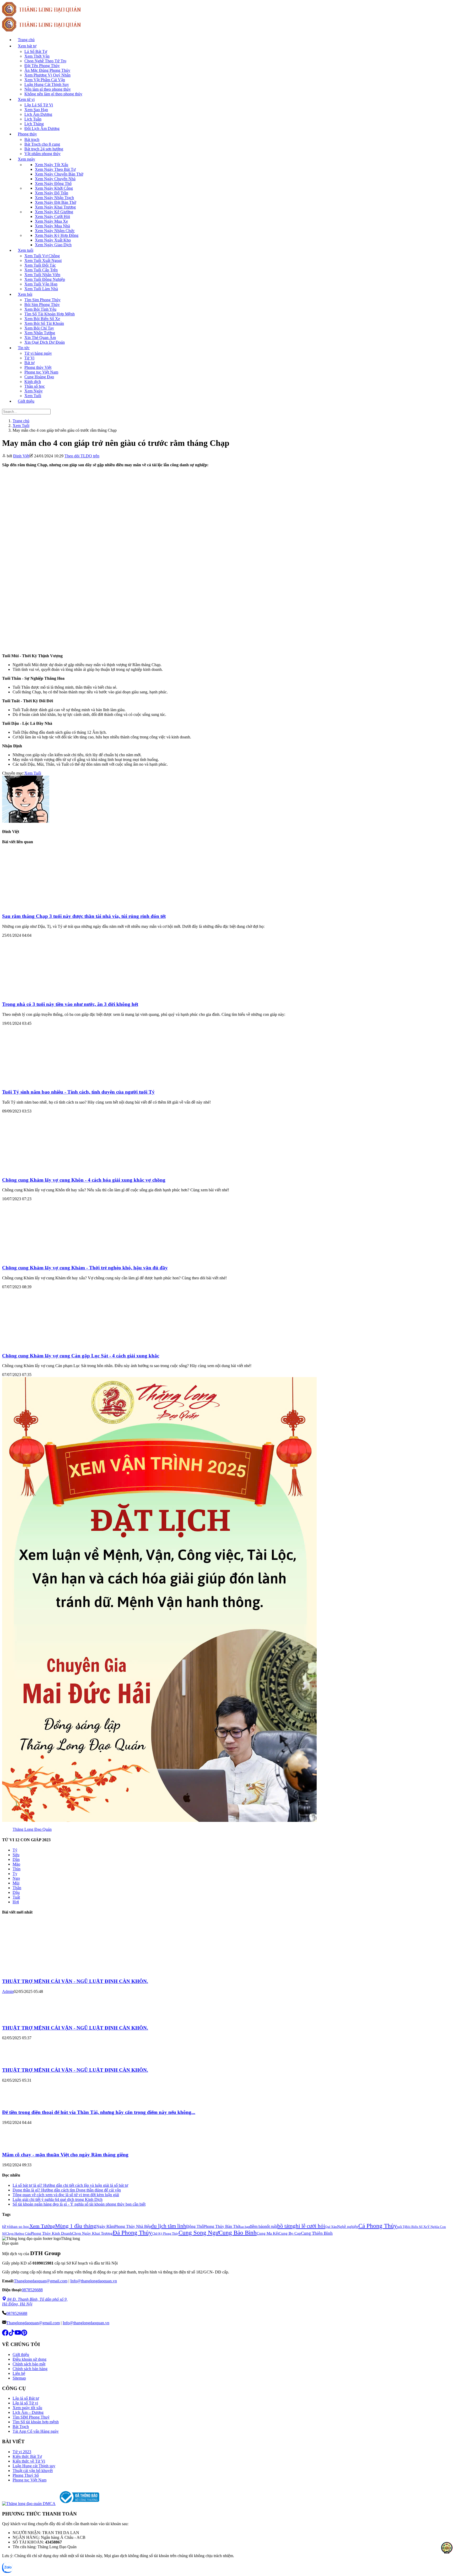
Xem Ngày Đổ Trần (52, 193)
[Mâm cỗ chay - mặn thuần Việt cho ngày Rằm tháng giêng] (18, 2144)
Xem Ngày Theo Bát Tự (55, 169)
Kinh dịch (33, 382)
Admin (8, 1991)
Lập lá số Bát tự (26, 2398)
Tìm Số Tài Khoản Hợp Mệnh (50, 314)
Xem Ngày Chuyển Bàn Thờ (59, 174)
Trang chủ (26, 40)
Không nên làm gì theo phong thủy (53, 94)
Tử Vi (29, 358)
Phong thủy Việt (38, 367)
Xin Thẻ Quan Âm (40, 338)
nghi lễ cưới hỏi (308, 2226)
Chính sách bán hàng (30, 2369)
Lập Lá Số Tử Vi (39, 105)
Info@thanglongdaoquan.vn (94, 2281)
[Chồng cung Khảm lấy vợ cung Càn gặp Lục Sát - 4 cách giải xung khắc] (53, 1345)
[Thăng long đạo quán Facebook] (5, 2334)
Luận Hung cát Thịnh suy (34, 2466)
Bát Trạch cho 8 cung (42, 144)
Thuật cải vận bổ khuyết (33, 2471)
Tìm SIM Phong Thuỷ (31, 2417)
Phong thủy (27, 134)
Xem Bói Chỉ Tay (39, 328)
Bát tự (29, 363)
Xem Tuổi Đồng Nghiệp (45, 279)
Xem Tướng (42, 2226)
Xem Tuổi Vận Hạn (41, 284)
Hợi (16, 1902)
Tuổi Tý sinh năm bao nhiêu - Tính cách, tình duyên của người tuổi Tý (78, 1092)
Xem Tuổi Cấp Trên (41, 270)
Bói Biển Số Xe (416, 2227)
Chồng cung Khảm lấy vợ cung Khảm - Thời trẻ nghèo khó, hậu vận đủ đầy (85, 1268)
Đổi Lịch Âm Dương (42, 128)
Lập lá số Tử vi (25, 2403)
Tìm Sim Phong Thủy (42, 300)
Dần (16, 1859)
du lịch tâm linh (169, 2226)
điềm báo (257, 2226)
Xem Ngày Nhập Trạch (54, 198)
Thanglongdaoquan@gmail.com (41, 2281)
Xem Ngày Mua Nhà (52, 226)
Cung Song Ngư (199, 2233)
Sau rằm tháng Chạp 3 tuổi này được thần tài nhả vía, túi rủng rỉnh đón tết (84, 916)
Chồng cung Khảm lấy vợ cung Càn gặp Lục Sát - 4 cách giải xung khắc (81, 1356)
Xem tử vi (26, 99)
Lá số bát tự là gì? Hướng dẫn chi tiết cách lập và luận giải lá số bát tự (70, 2185)
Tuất (16, 1897)
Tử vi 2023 (22, 2452)
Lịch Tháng (34, 124)
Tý (15, 1850)
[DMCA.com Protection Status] (30, 2504)
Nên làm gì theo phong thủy (48, 89)
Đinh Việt (21, 456)
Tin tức (24, 348)
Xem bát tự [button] (27, 46)
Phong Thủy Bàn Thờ (222, 2226)
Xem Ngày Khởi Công (54, 188)
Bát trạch (32, 139)
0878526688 (32, 2290)
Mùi (16, 1883)
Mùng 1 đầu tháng (76, 2226)
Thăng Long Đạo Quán (32, 1829)
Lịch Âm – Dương (28, 2412)
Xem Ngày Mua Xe (51, 221)
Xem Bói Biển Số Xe (42, 319)
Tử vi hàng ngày (38, 353)
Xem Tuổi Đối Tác (40, 265)
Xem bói (25, 294)
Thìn (17, 1869)
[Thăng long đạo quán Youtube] (18, 2334)
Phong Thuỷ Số (26, 2475)
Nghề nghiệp (348, 2227)
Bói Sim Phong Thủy (42, 305)
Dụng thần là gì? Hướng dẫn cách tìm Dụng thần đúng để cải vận (67, 2190)
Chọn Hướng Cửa (18, 2234)
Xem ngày (26, 159)
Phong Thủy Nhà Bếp (133, 2226)
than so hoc (20, 2227)
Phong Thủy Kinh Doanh (51, 2233)
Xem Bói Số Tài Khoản (44, 323)
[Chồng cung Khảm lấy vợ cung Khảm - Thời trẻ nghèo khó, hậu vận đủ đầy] (53, 1257)
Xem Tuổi (33, 396)
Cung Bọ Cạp (290, 2233)
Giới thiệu (26, 401)
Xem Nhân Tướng (40, 333)
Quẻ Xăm (331, 2227)
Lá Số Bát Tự (36, 51)
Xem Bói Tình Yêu (40, 309)
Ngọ (16, 1878)
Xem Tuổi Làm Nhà (41, 289)
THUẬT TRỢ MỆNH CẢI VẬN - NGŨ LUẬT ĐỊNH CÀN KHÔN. (75, 1981)
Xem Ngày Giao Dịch (53, 245)
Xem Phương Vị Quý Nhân (47, 75)
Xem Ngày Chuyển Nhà (55, 179)
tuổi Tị (401, 2227)
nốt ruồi (271, 2226)
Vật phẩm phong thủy (42, 154)
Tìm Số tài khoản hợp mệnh (36, 2422)
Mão (16, 1864)
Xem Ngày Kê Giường (54, 212)
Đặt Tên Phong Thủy (42, 66)
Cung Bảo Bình (238, 2233)
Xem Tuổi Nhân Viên (42, 275)
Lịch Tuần (33, 119)
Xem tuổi (26, 250)
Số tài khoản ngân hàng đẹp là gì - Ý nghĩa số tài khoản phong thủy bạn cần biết (79, 2204)
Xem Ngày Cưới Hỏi (52, 217)
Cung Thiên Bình (317, 2233)
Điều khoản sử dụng (29, 2359)
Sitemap (19, 2378)
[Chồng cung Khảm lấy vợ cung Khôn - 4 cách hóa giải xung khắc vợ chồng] (53, 1170)
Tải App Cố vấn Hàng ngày (36, 2431)
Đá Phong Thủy (132, 2233)
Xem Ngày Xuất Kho (53, 240)
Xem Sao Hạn (36, 110)
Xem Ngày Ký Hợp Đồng (57, 235)
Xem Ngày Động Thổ (53, 183)
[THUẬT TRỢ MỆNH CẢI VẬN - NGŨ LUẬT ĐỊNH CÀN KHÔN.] (41, 1971)
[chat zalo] (7, 2571)
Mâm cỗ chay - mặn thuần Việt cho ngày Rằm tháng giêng (65, 2155)
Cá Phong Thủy (378, 2226)
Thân (17, 1888)
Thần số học (35, 386)
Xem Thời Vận (37, 56)
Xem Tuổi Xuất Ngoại (43, 261)
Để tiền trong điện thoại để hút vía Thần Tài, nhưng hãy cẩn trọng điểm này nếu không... (99, 2112)
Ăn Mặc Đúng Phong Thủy (47, 70)
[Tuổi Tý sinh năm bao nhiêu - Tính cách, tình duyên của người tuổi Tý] (53, 1082)
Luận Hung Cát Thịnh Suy (47, 84)
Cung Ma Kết (268, 2233)
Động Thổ (195, 2226)
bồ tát (284, 2226)
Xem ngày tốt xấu (27, 2408)
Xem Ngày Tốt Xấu (52, 165)
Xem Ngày (34, 391)
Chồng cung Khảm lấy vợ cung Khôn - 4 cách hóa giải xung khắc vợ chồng (84, 1180)
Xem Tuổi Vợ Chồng (42, 256)
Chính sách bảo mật (29, 2364)
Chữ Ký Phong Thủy (165, 2234)
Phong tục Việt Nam (41, 372)
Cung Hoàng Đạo (39, 377)
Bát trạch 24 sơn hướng (44, 149)
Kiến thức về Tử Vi (29, 2461)
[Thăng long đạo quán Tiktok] (12, 2334)
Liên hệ (19, 2373)
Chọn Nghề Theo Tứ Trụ (45, 61)
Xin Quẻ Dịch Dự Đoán (45, 342)
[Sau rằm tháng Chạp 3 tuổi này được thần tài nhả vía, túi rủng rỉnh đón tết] (53, 906)
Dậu (16, 1892)
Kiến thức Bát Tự (27, 2456)
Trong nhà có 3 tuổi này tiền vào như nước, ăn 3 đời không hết (70, 1004)
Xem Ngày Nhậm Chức (55, 231)
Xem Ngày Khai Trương (55, 207)
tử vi (6, 2226)
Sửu (16, 1855)
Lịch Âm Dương (38, 114)
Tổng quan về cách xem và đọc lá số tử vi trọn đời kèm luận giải (66, 2195)
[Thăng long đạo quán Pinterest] (24, 2334)
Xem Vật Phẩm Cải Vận (45, 80)
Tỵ (15, 1874)
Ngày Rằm (105, 2226)
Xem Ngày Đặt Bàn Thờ (55, 202)
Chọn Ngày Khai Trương (92, 2233)
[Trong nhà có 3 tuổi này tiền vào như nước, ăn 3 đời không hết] (53, 994)
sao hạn (245, 2227)
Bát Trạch (21, 2427)
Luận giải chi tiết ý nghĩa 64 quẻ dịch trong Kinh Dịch (58, 2199)
